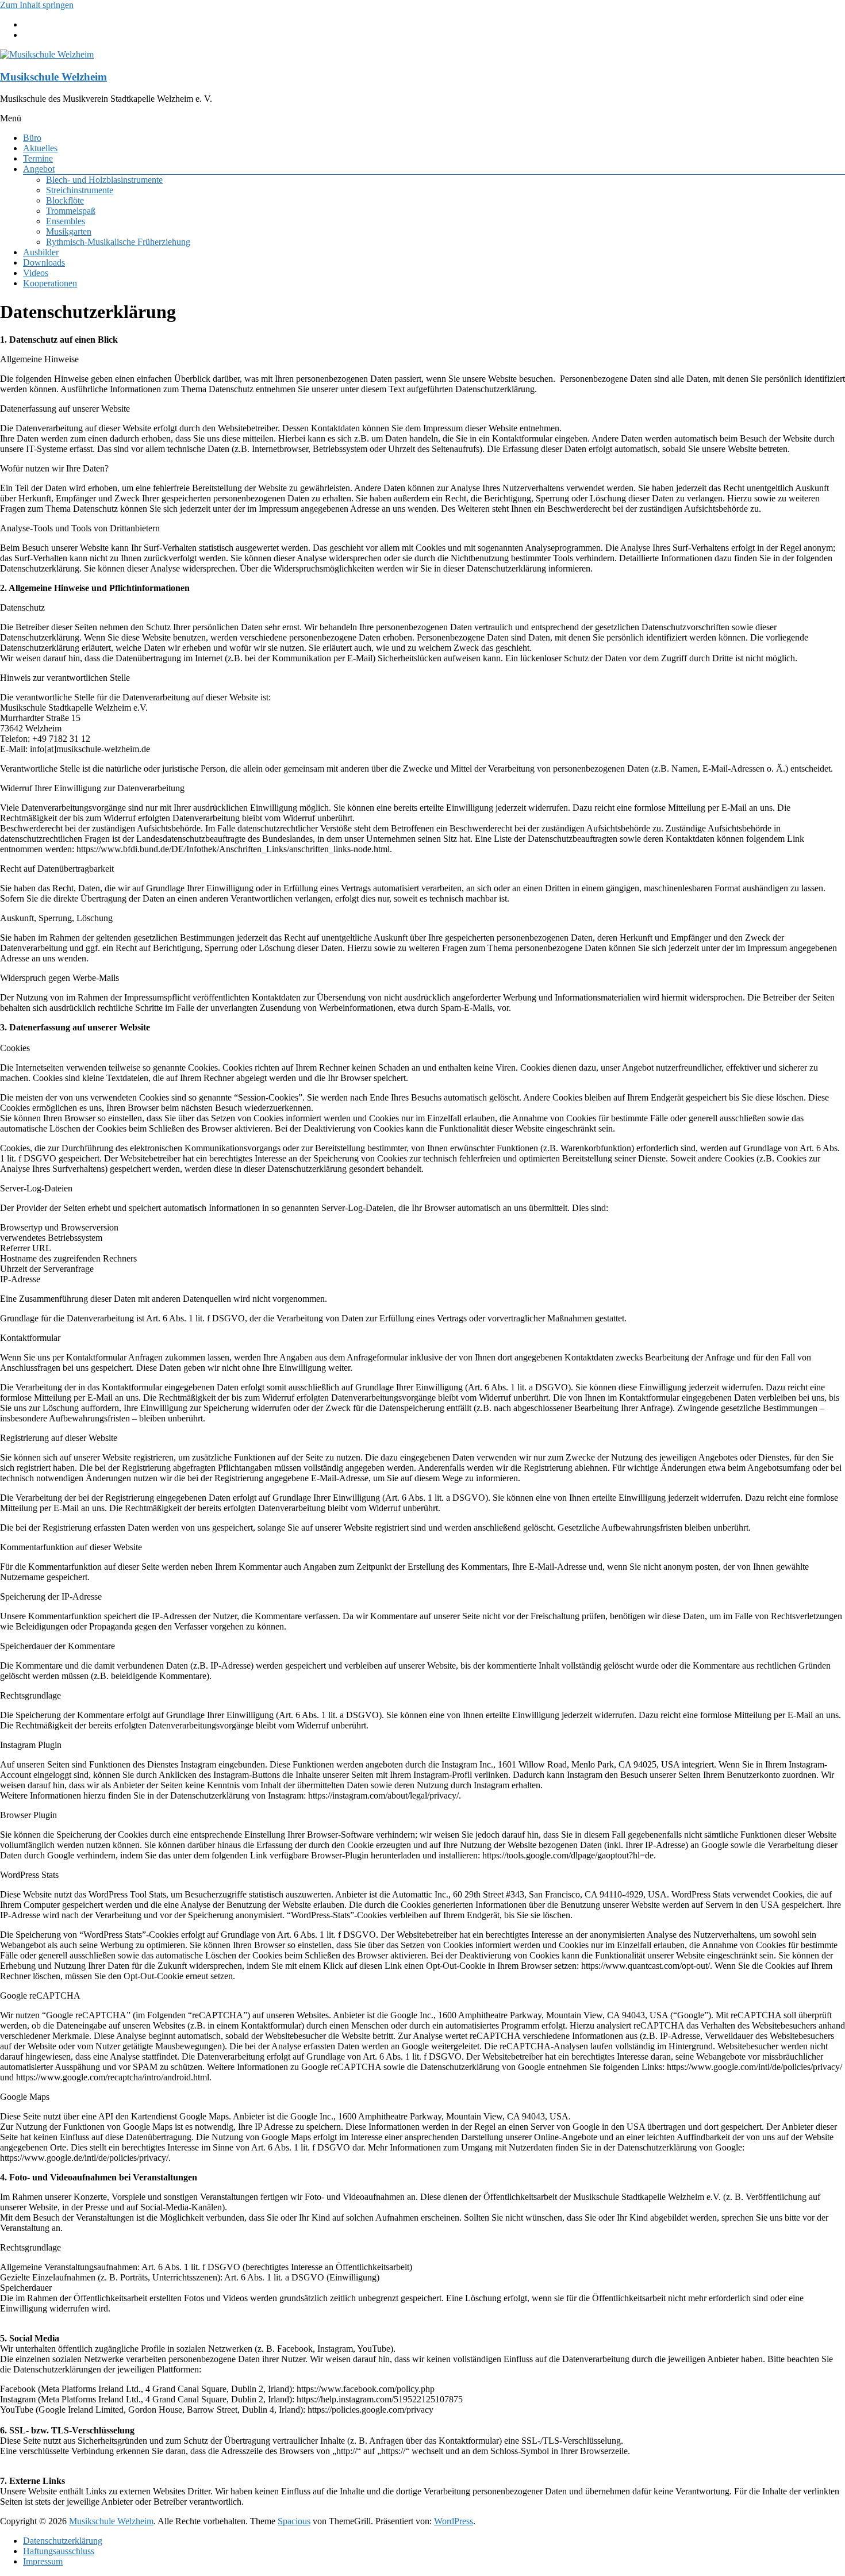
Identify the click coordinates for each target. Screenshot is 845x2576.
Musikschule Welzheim (53, 77)
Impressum (43, 2561)
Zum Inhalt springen (37, 5)
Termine (38, 158)
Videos (36, 273)
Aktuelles (40, 148)
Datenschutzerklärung (63, 2541)
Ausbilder (41, 252)
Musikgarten (69, 231)
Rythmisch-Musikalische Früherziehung (118, 242)
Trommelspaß (71, 211)
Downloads (44, 262)
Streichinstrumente (80, 190)
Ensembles (66, 221)
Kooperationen (50, 283)
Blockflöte (65, 200)
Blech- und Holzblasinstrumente (104, 180)
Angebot (39, 169)
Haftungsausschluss (59, 2551)
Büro (32, 138)
